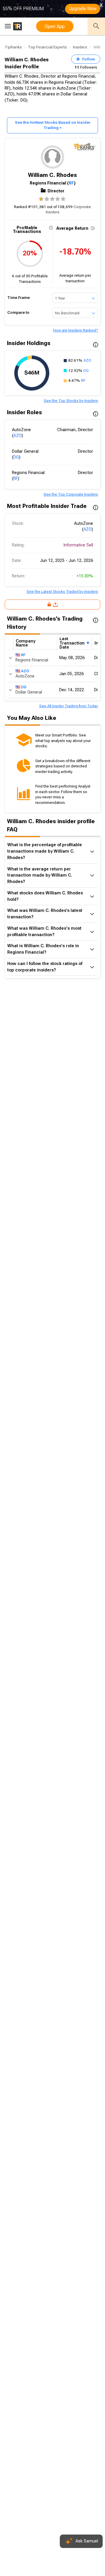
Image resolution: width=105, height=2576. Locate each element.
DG (86, 371)
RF (71, 183)
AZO (87, 360)
